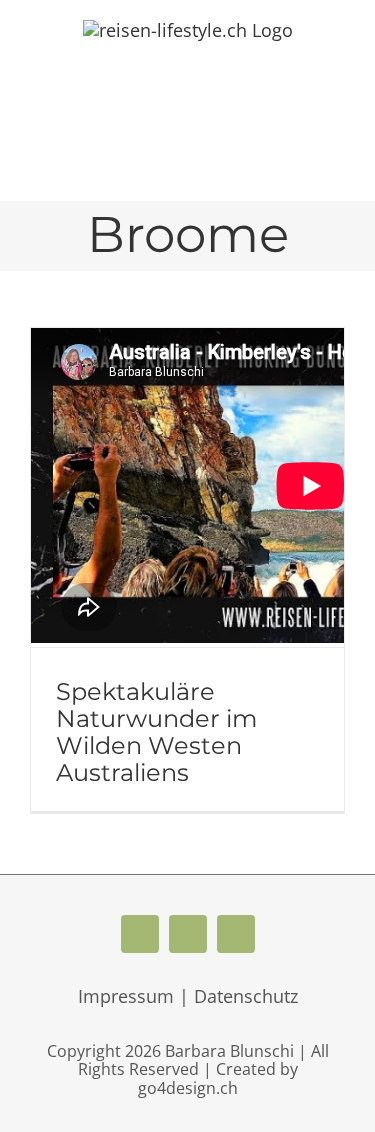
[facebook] (140, 934)
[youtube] (188, 934)
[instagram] (236, 934)
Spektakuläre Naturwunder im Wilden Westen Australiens (156, 732)
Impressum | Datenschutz (188, 996)
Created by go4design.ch (218, 1078)
